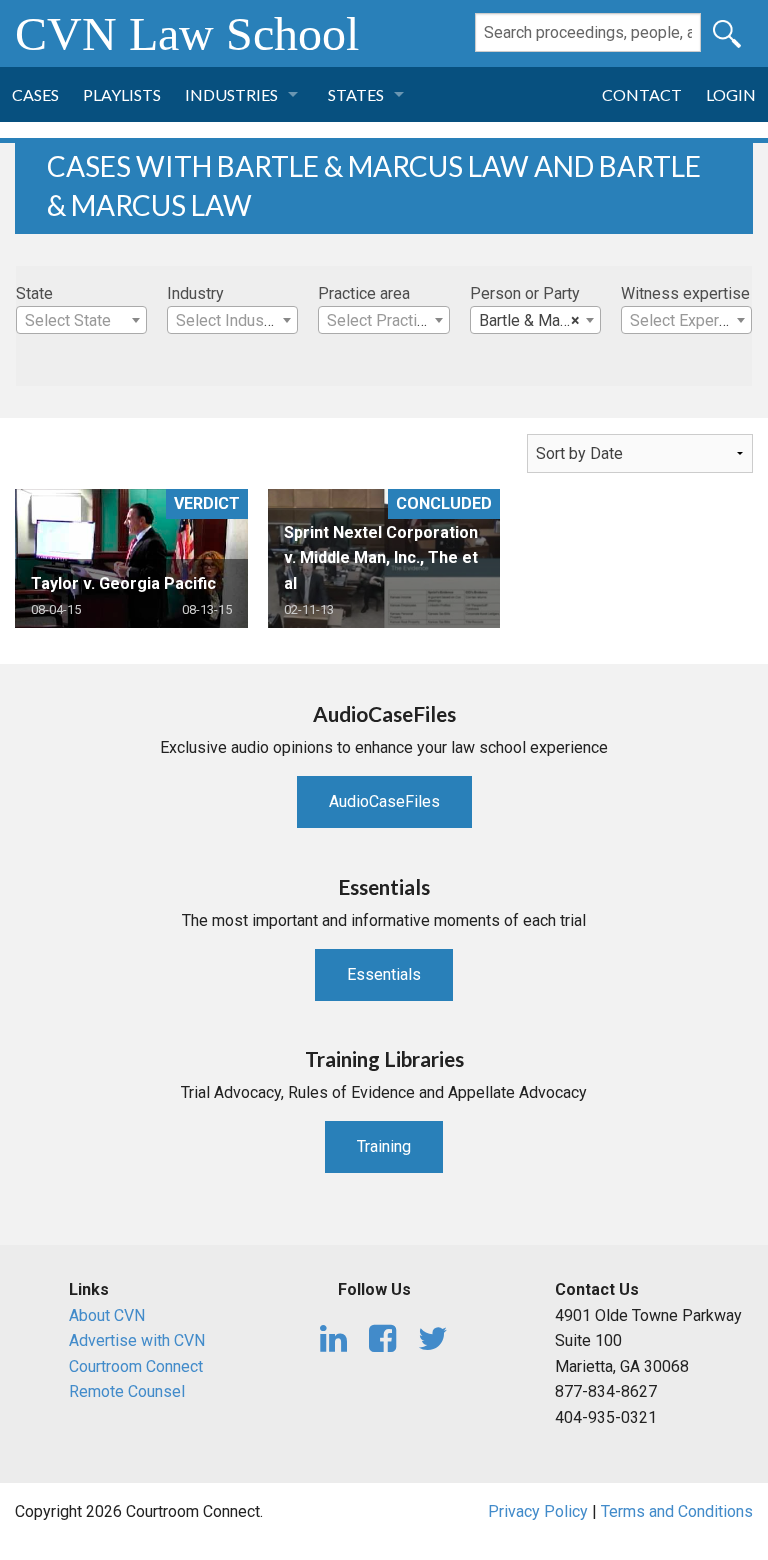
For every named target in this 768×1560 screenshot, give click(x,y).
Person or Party (525, 293)
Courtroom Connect (136, 1366)
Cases (35, 94)
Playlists (122, 94)
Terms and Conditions (677, 1511)
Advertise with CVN (137, 1340)
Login (731, 94)
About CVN (107, 1315)
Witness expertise (685, 293)
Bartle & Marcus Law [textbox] (539, 320)
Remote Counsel (127, 1391)
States (356, 94)
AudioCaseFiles (384, 801)
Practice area (364, 293)
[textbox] (81, 321)
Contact (642, 94)
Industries (231, 94)
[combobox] (81, 320)
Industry (195, 293)
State (34, 293)
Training (384, 1146)
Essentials (384, 974)
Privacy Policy (538, 1511)
